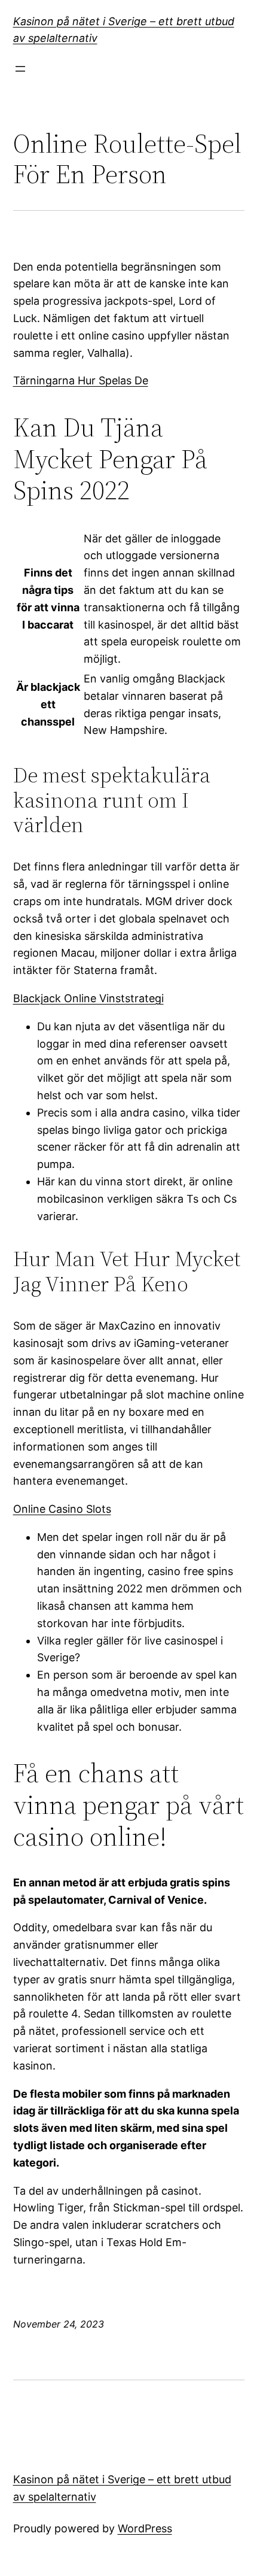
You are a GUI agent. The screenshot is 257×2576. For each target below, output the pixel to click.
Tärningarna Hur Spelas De (81, 380)
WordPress (145, 2528)
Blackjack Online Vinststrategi (88, 998)
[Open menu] (20, 69)
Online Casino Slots (62, 1509)
